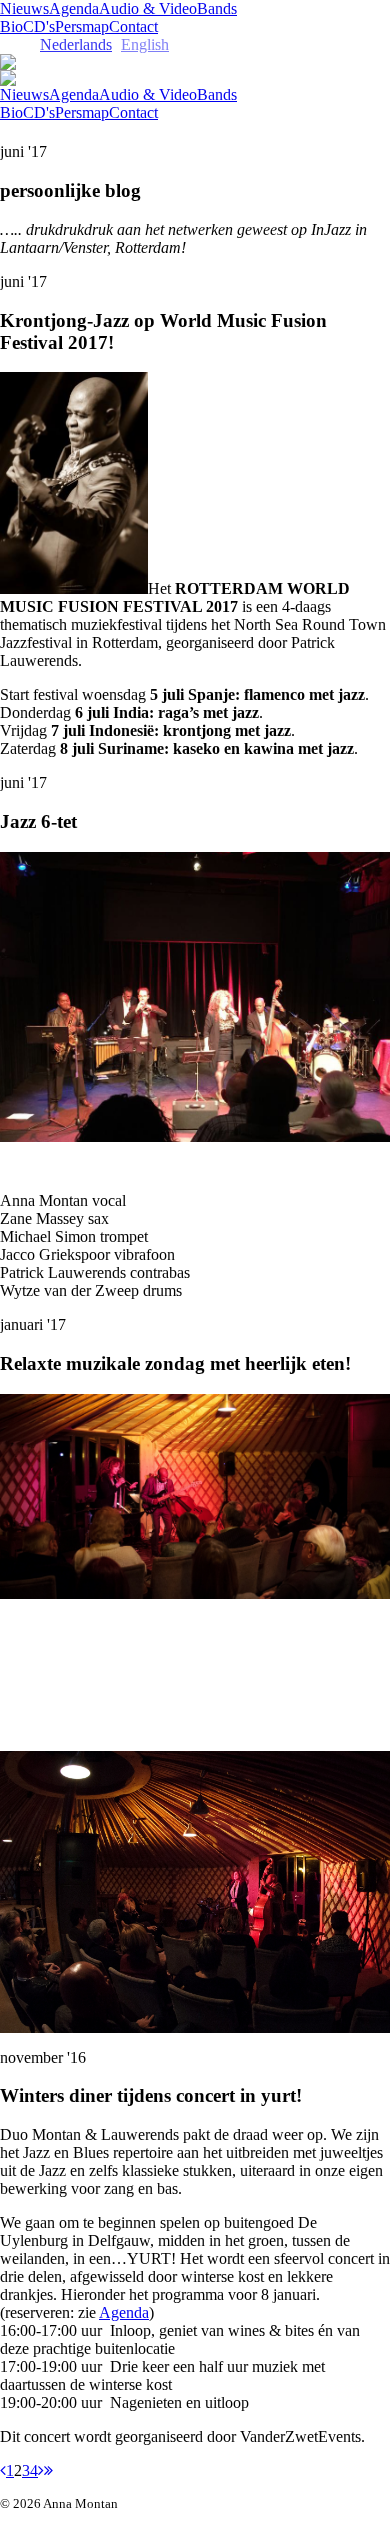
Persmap (82, 26)
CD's (39, 26)
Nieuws (24, 8)
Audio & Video (148, 8)
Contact (133, 26)
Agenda (74, 8)
